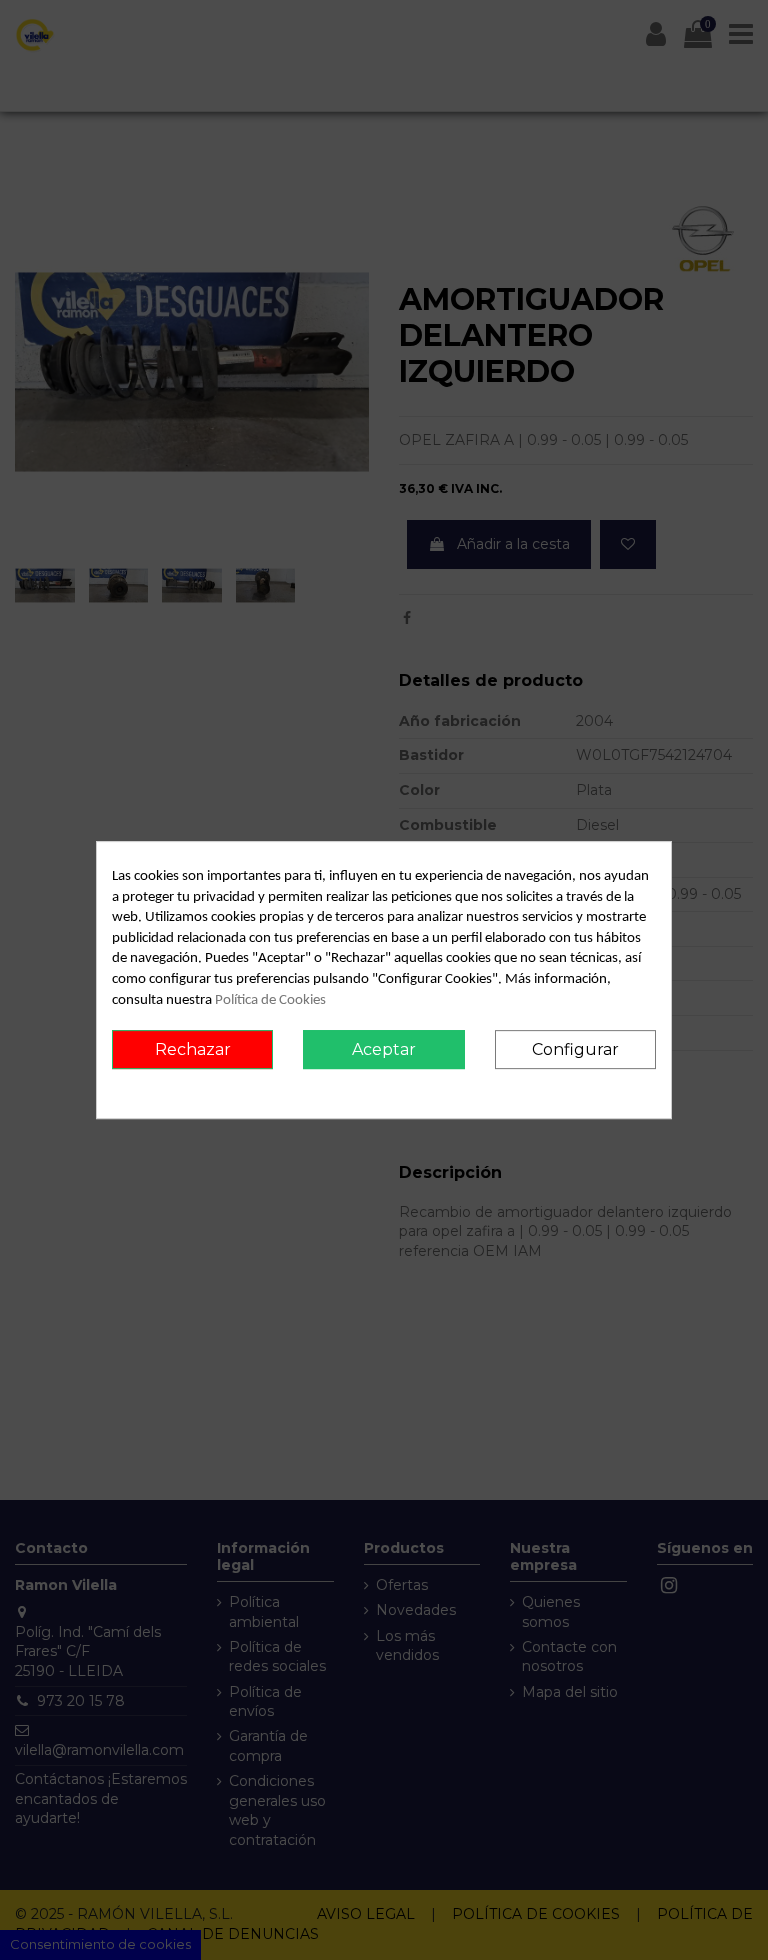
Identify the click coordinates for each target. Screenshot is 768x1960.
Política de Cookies (270, 1000)
